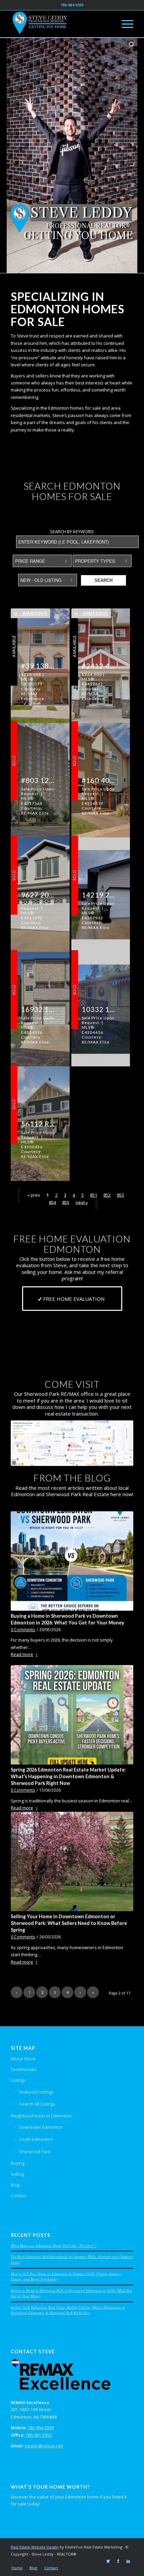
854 (52, 1202)
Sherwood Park (35, 2152)
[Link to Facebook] (118, 2561)
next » (82, 1202)
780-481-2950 (39, 2435)
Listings (18, 2080)
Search (103, 580)
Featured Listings (36, 2092)
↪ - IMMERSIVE (30, 613)
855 (66, 1202)
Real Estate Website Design (35, 2547)
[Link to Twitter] (108, 2561)
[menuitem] (17, 2568)
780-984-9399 (41, 2428)
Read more (22, 1654)
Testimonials (24, 2069)
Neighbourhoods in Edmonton (41, 2116)
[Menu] (124, 24)
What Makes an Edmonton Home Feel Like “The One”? (54, 2245)
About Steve (23, 2059)
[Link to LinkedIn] (128, 2561)
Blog (15, 2185)
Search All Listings (37, 2104)
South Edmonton (36, 2139)
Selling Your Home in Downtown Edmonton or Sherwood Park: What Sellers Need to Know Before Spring (69, 1923)
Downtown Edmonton (41, 2127)
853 (120, 1195)
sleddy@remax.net (44, 2446)
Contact (18, 2196)
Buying (18, 2163)
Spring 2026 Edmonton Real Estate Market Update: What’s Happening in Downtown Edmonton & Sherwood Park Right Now (68, 1776)
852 (107, 1195)
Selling (17, 2174)
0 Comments (23, 1629)
